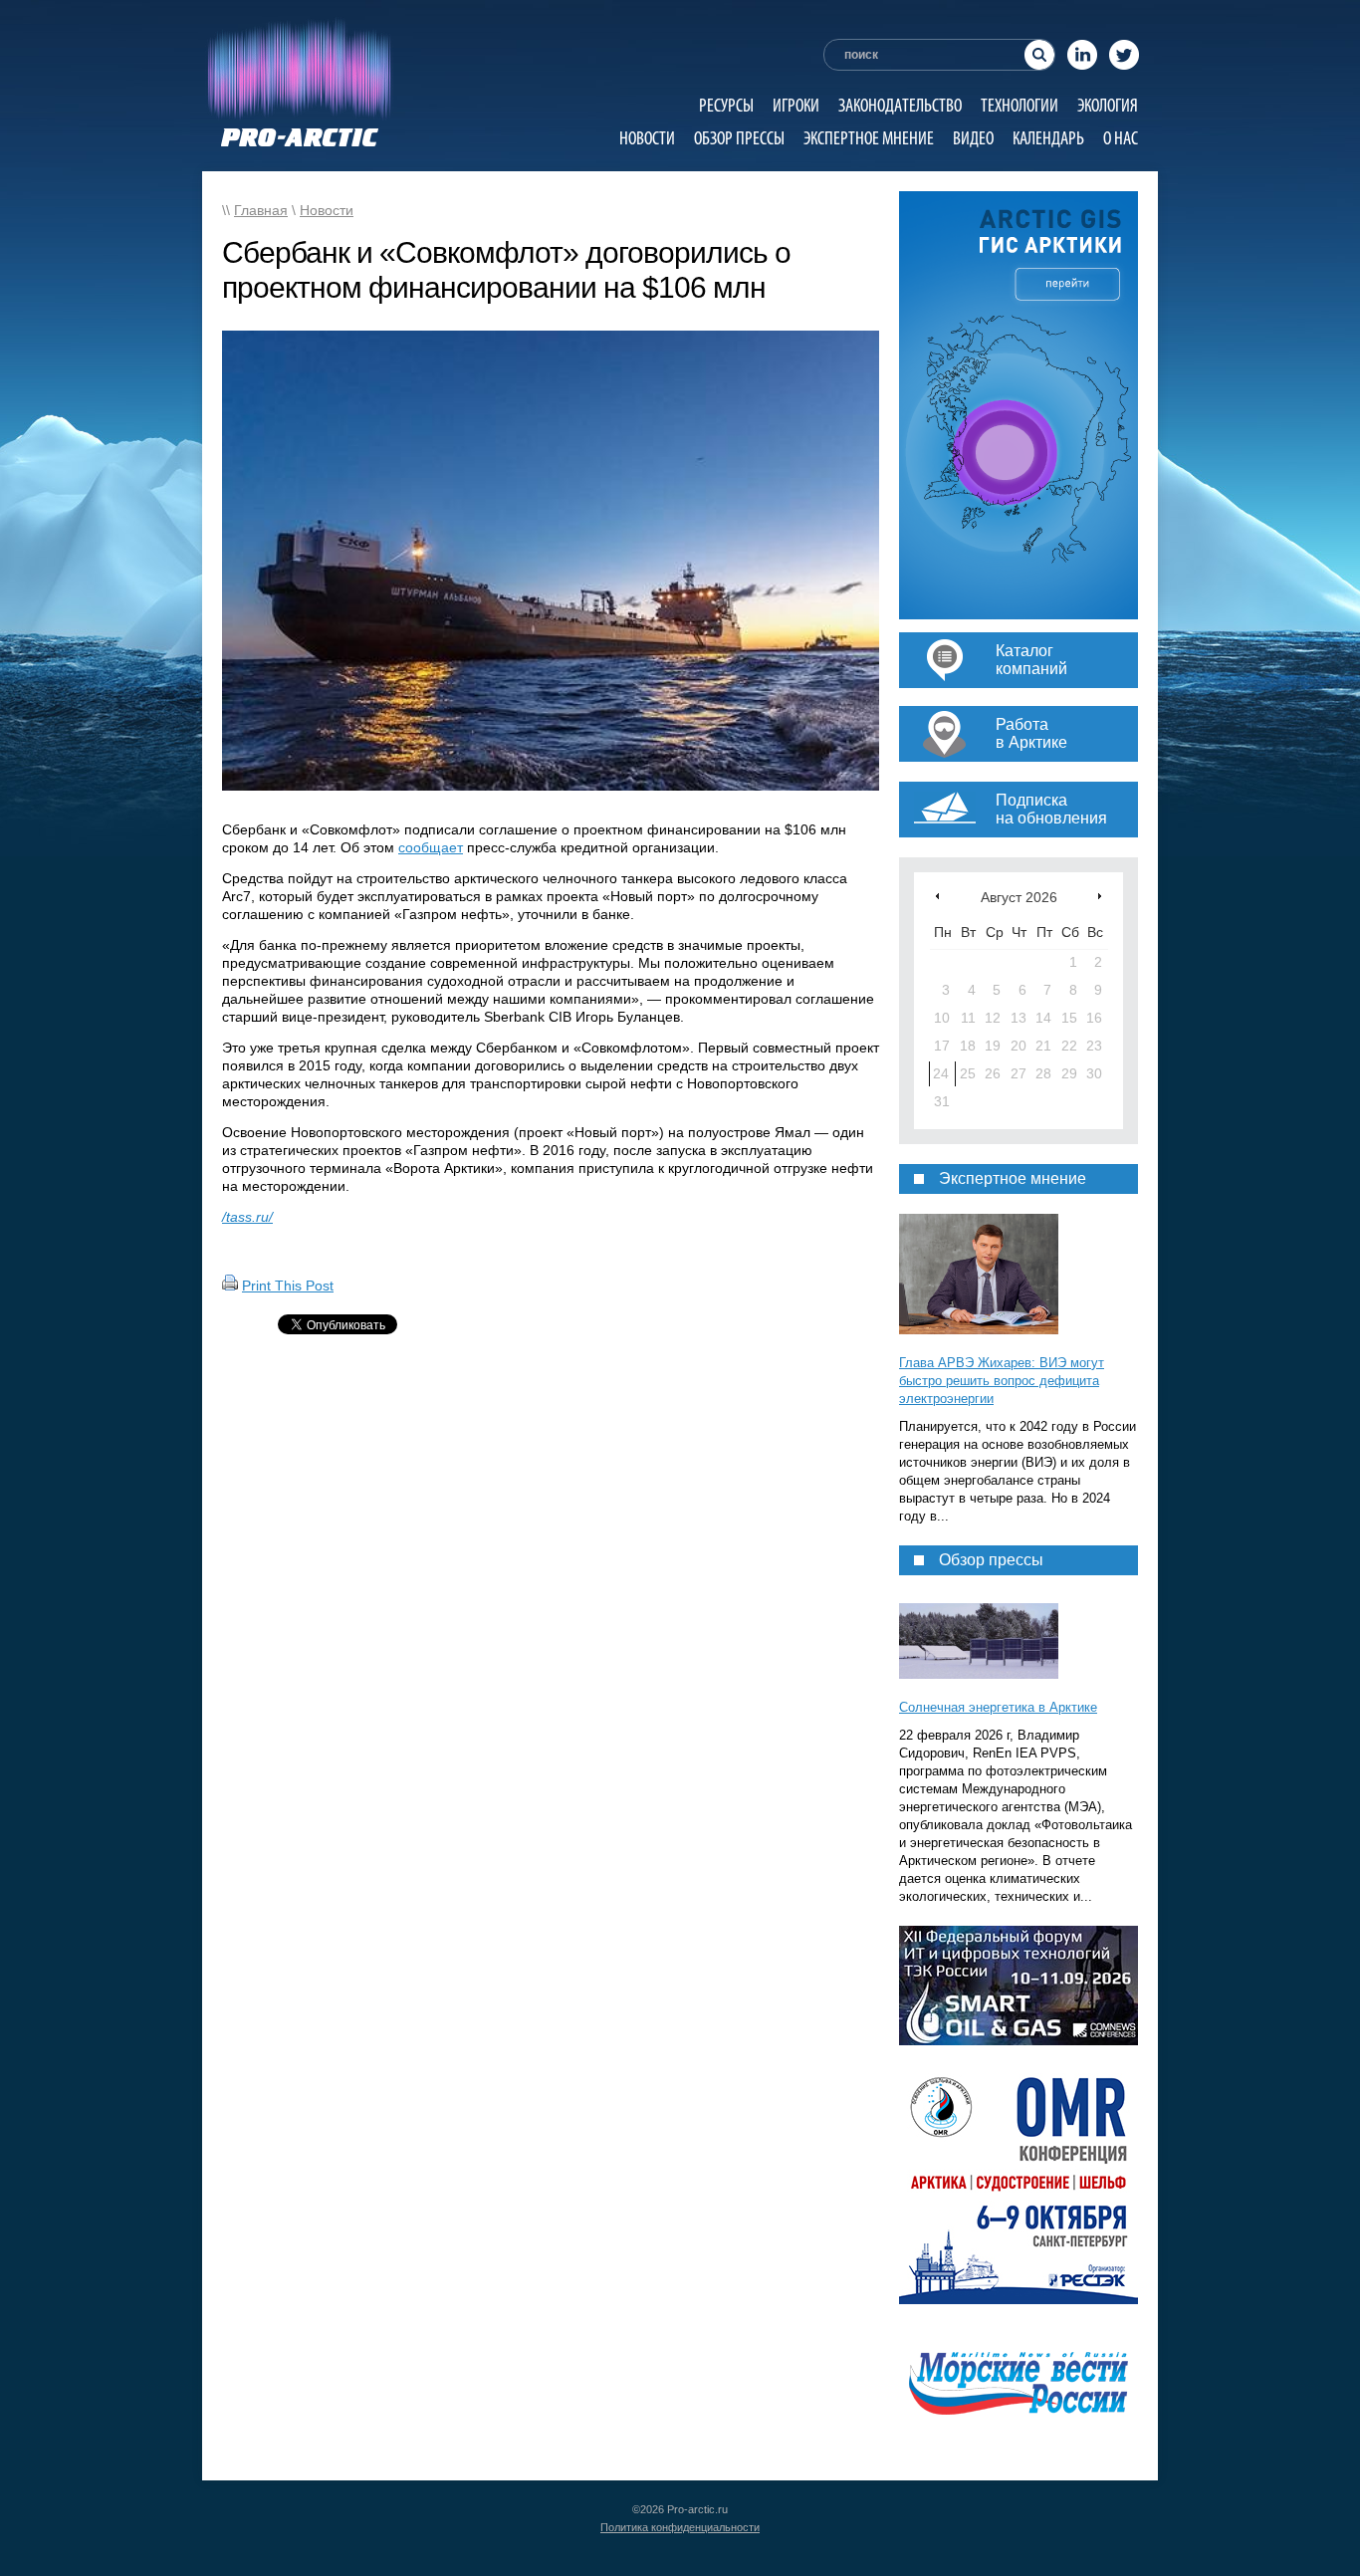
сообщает (431, 847)
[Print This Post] (230, 1286)
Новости (647, 138)
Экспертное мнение (869, 138)
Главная (261, 210)
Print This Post (288, 1286)
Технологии (1020, 105)
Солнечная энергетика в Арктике (998, 1707)
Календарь (1048, 138)
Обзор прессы (739, 138)
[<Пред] (937, 896)
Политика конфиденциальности (680, 2527)
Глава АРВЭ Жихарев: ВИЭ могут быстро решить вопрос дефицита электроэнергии (1002, 1381)
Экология (1108, 105)
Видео (973, 138)
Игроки (796, 105)
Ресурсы (726, 105)
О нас (1121, 138)
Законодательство (900, 105)
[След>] (1100, 896)
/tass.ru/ (247, 1217)
